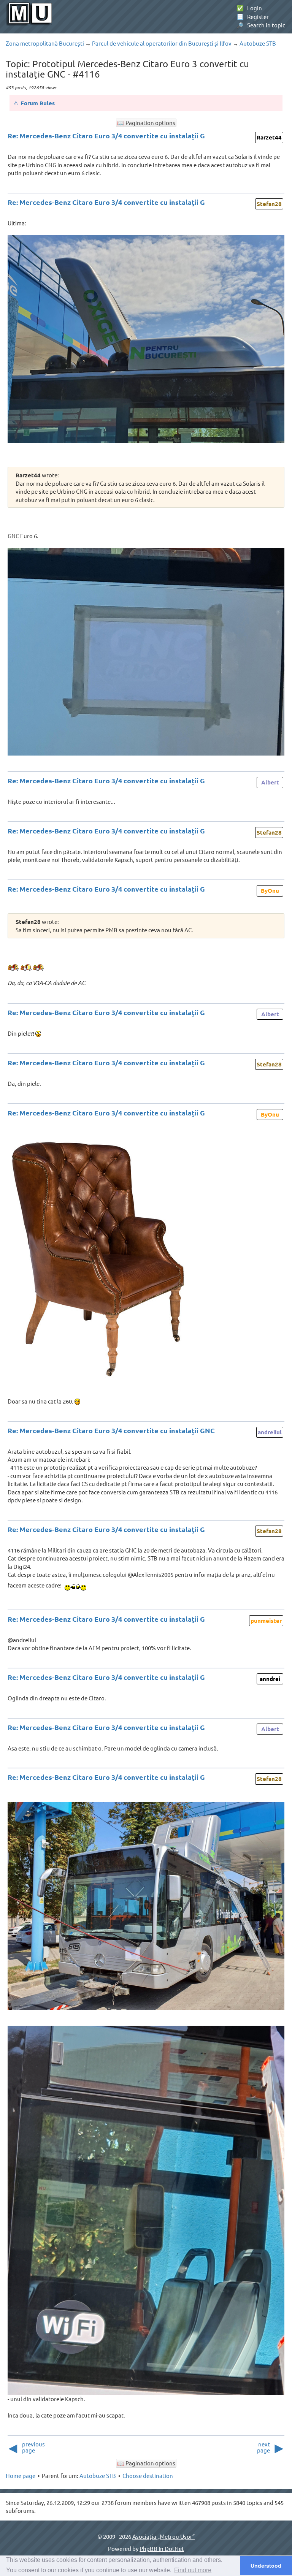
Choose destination (148, 2475)
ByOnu (270, 890)
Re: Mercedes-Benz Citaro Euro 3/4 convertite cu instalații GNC (111, 1430)
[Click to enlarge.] (146, 339)
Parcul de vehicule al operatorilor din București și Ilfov (162, 43)
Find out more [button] (193, 2570)
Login (249, 8)
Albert (270, 782)
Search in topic (261, 25)
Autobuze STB (258, 43)
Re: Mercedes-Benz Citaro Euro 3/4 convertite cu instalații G (106, 135)
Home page (21, 2475)
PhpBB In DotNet (162, 2548)
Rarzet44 (269, 137)
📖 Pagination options (146, 123)
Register (253, 17)
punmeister (266, 1621)
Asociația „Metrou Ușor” (163, 2536)
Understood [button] (266, 2566)
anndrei (270, 1679)
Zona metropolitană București (45, 43)
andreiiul (270, 1432)
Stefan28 (269, 204)
